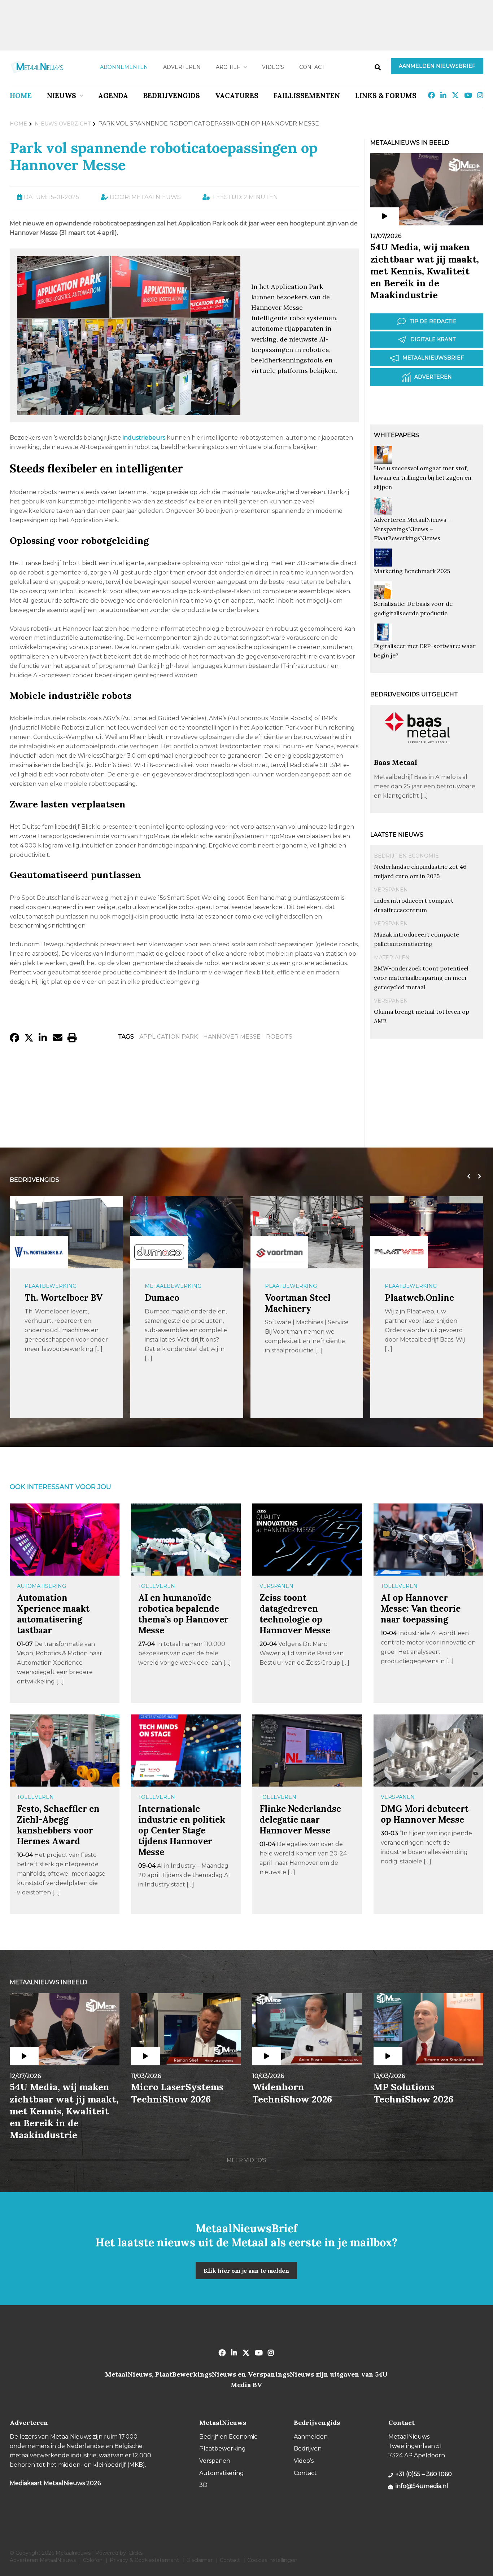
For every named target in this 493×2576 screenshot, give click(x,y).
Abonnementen (124, 67)
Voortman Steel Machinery (298, 1303)
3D (203, 2485)
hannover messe (232, 1037)
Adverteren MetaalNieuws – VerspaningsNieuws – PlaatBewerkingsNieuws (413, 529)
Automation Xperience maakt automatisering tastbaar (53, 1614)
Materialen (392, 957)
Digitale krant (433, 339)
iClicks (135, 2553)
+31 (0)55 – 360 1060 (424, 2474)
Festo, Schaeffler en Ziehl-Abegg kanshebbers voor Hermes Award (58, 1825)
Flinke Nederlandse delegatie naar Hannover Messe (300, 1820)
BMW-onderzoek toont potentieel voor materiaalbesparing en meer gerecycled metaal (421, 978)
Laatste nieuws (397, 835)
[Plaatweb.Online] (399, 1252)
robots (279, 1037)
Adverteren (182, 67)
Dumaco (162, 1298)
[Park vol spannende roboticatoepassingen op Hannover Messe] (128, 412)
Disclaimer (199, 2560)
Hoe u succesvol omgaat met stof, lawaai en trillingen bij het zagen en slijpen (423, 477)
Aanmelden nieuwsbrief (437, 66)
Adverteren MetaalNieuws (43, 2560)
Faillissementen (307, 96)
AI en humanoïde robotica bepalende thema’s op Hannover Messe (183, 1614)
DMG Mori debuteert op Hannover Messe (425, 1814)
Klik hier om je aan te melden (246, 2271)
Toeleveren (157, 1586)
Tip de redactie (433, 321)
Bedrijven (308, 2449)
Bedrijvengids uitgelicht (414, 694)
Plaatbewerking (51, 1286)
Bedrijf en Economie (406, 856)
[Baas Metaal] (417, 754)
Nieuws (62, 96)
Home (21, 96)
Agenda (113, 96)
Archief (228, 67)
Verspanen (391, 890)
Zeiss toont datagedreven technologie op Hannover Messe (295, 1614)
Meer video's (247, 2160)
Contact (312, 67)
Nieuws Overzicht (63, 124)
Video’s (273, 67)
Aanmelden (311, 2437)
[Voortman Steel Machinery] (279, 1252)
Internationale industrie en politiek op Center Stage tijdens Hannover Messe (182, 1830)
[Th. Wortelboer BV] (39, 1252)
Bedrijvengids (172, 96)
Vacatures (237, 96)
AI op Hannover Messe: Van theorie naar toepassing (421, 1609)
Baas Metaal (396, 762)
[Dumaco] (159, 1252)
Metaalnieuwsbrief (433, 358)
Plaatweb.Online (419, 1298)
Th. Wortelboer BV (64, 1298)
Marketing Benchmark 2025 (412, 571)
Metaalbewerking (173, 1286)
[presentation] (467, 1176)
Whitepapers (396, 435)
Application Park (169, 1037)
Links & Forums (386, 96)
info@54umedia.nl (422, 2486)
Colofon (93, 2560)
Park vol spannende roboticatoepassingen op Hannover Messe (164, 156)
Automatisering (42, 1586)
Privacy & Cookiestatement (144, 2560)
